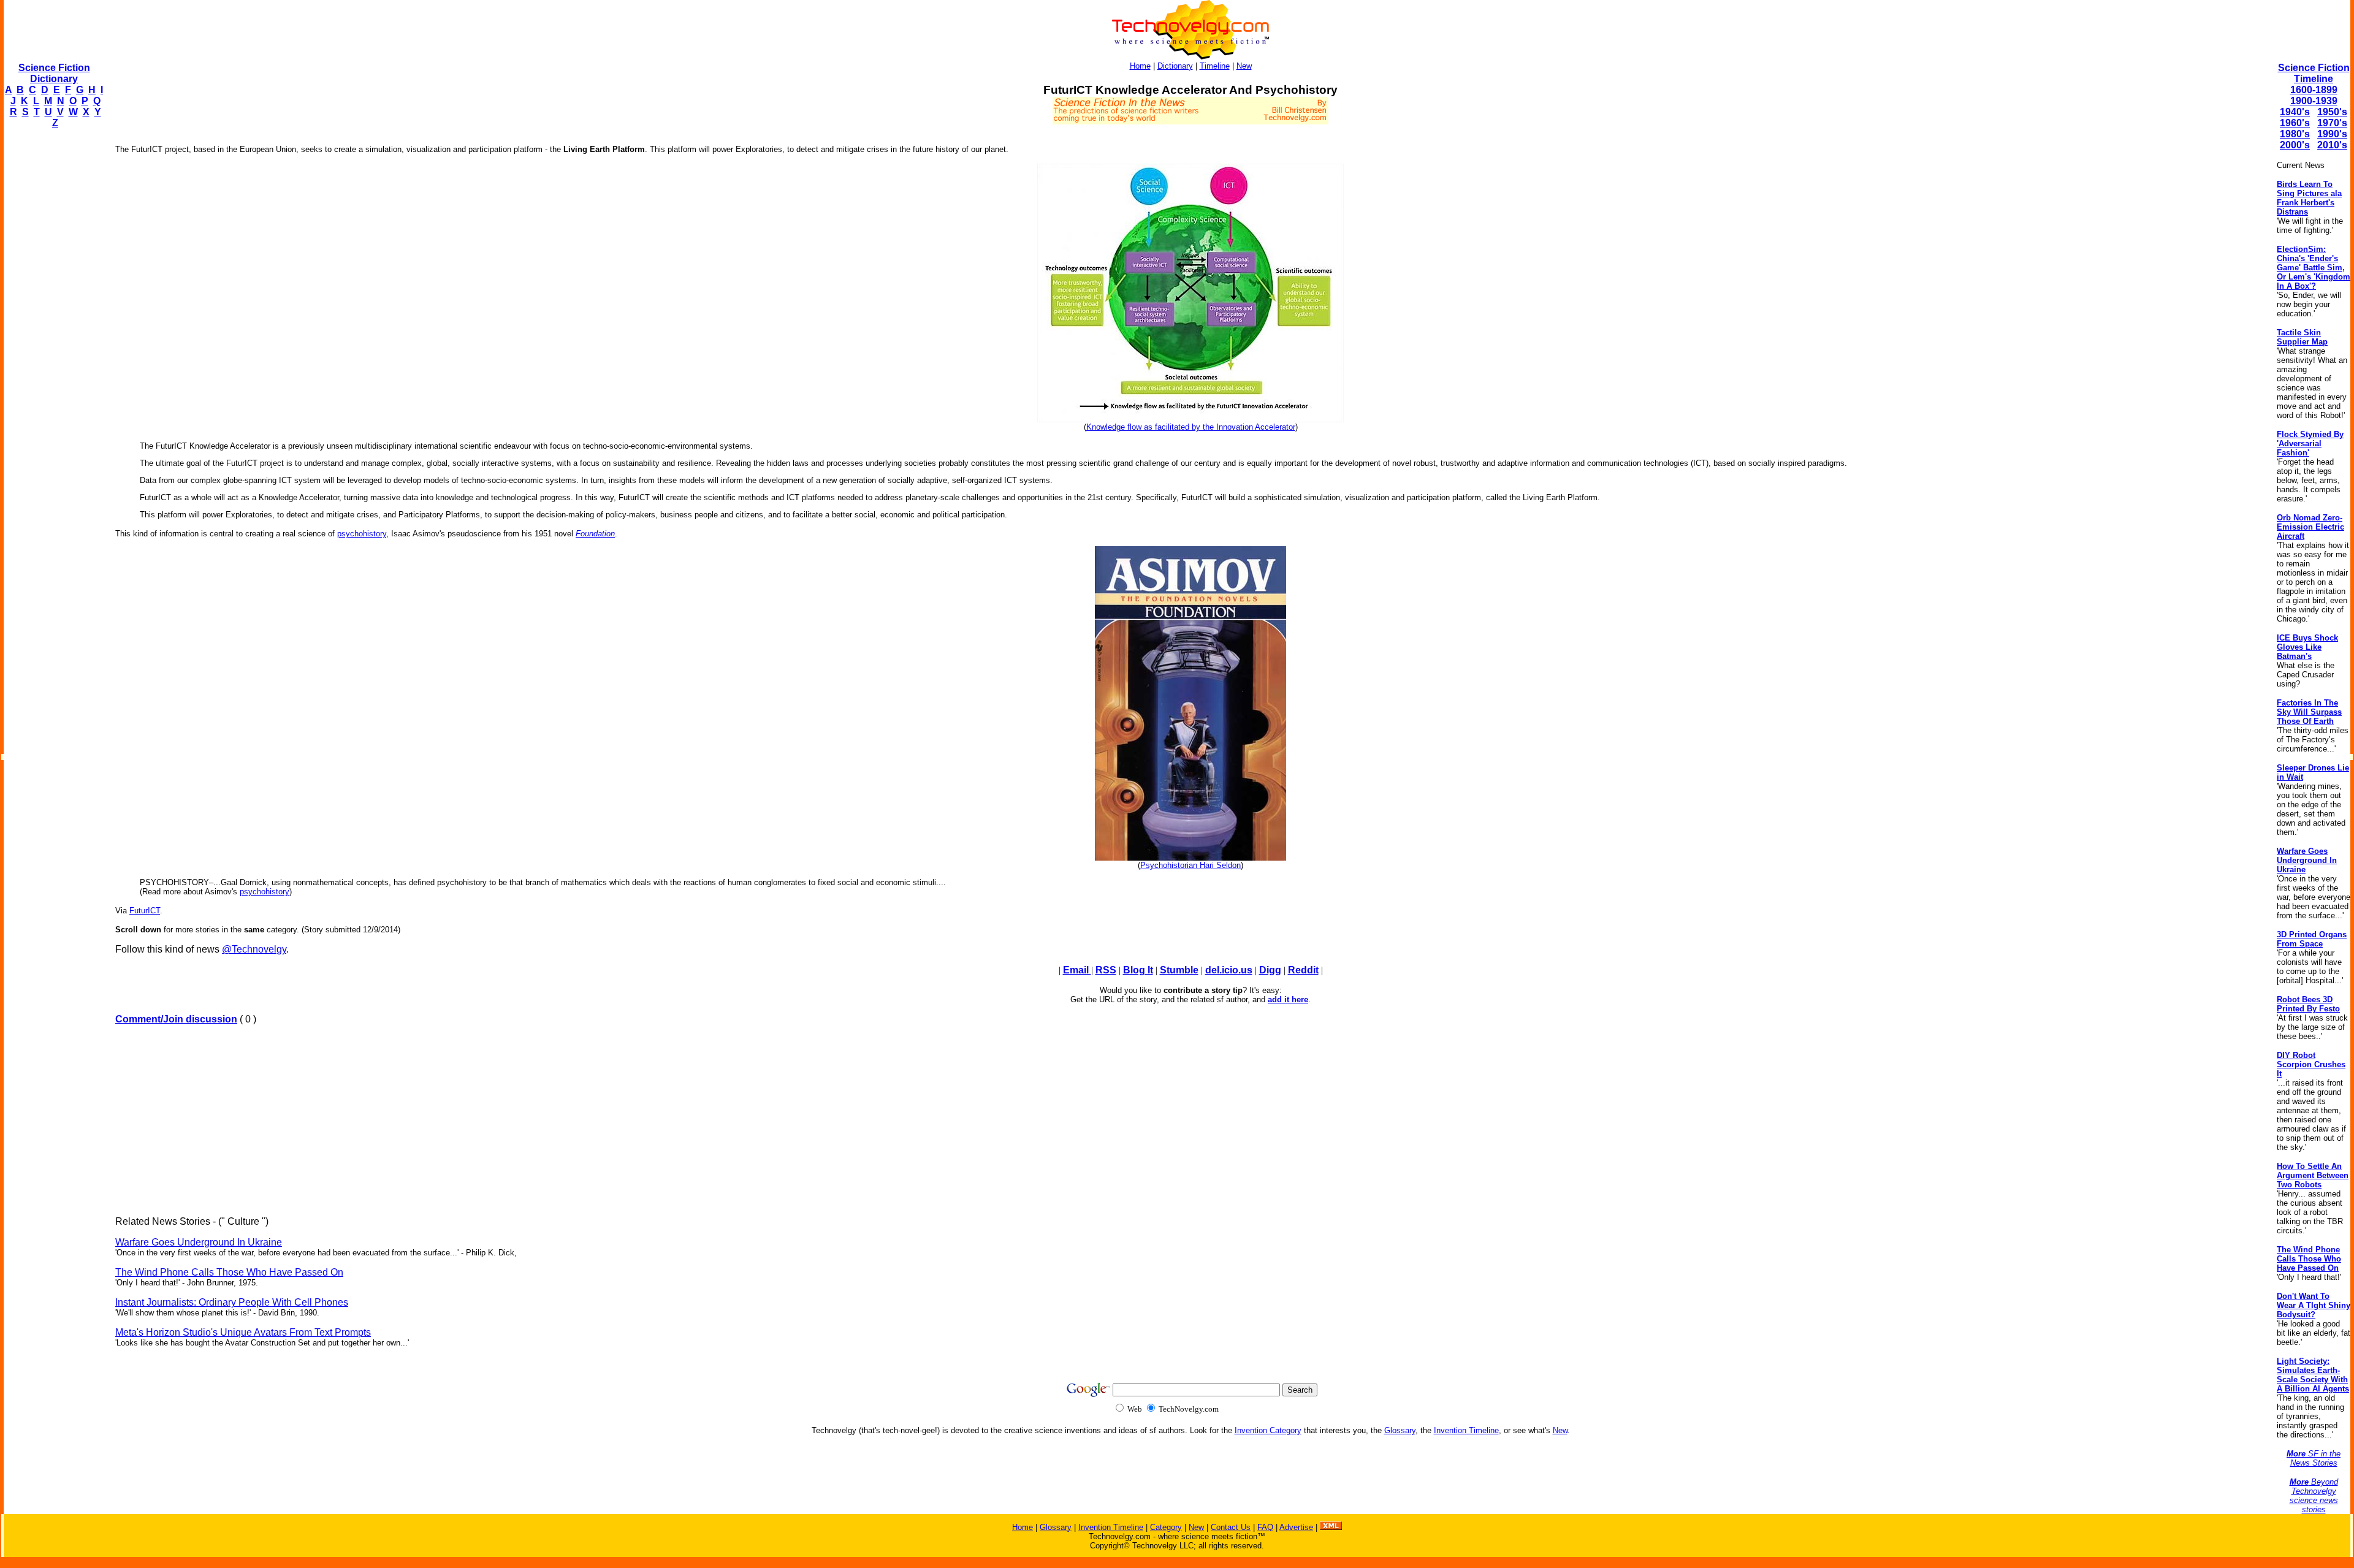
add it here (1288, 999)
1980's (2295, 134)
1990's (2332, 134)
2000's (2295, 145)
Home (1140, 66)
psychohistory (362, 534)
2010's (2332, 145)
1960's (2295, 123)
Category (1166, 1527)
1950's (2332, 112)
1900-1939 (2314, 101)
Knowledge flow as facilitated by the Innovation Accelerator (1191, 427)
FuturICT (145, 911)
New (1244, 66)
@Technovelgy (254, 949)
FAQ (1265, 1527)
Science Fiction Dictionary (54, 73)
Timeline (1215, 66)
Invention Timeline (1466, 1430)
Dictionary (1175, 66)
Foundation (595, 534)
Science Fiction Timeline (2314, 73)
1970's (2332, 123)
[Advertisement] (53, 322)
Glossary (1400, 1430)
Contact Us (1231, 1527)
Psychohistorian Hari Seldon (1190, 865)
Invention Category (1268, 1430)
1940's (2295, 112)
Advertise (1296, 1527)
